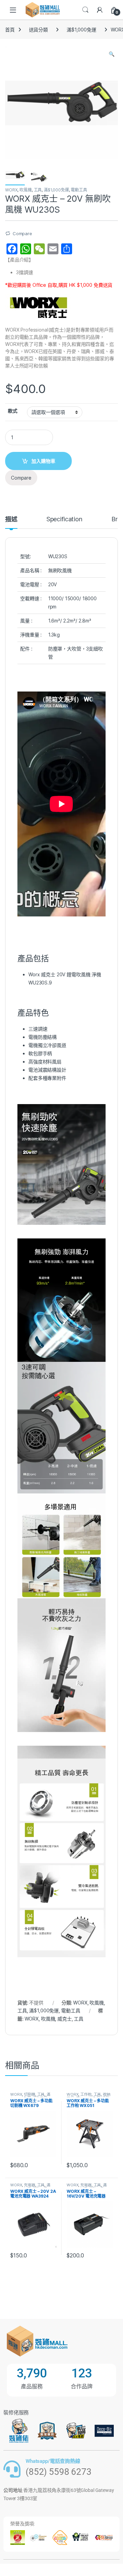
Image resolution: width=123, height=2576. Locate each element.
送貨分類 (38, 30)
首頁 (10, 30)
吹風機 (26, 190)
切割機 (30, 2094)
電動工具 (79, 190)
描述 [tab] (11, 519)
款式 (13, 411)
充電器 (30, 2185)
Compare (22, 233)
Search (85, 10)
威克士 (65, 2019)
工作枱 (86, 2094)
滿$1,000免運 (81, 30)
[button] (112, 54)
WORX (11, 190)
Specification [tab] (64, 519)
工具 (38, 190)
